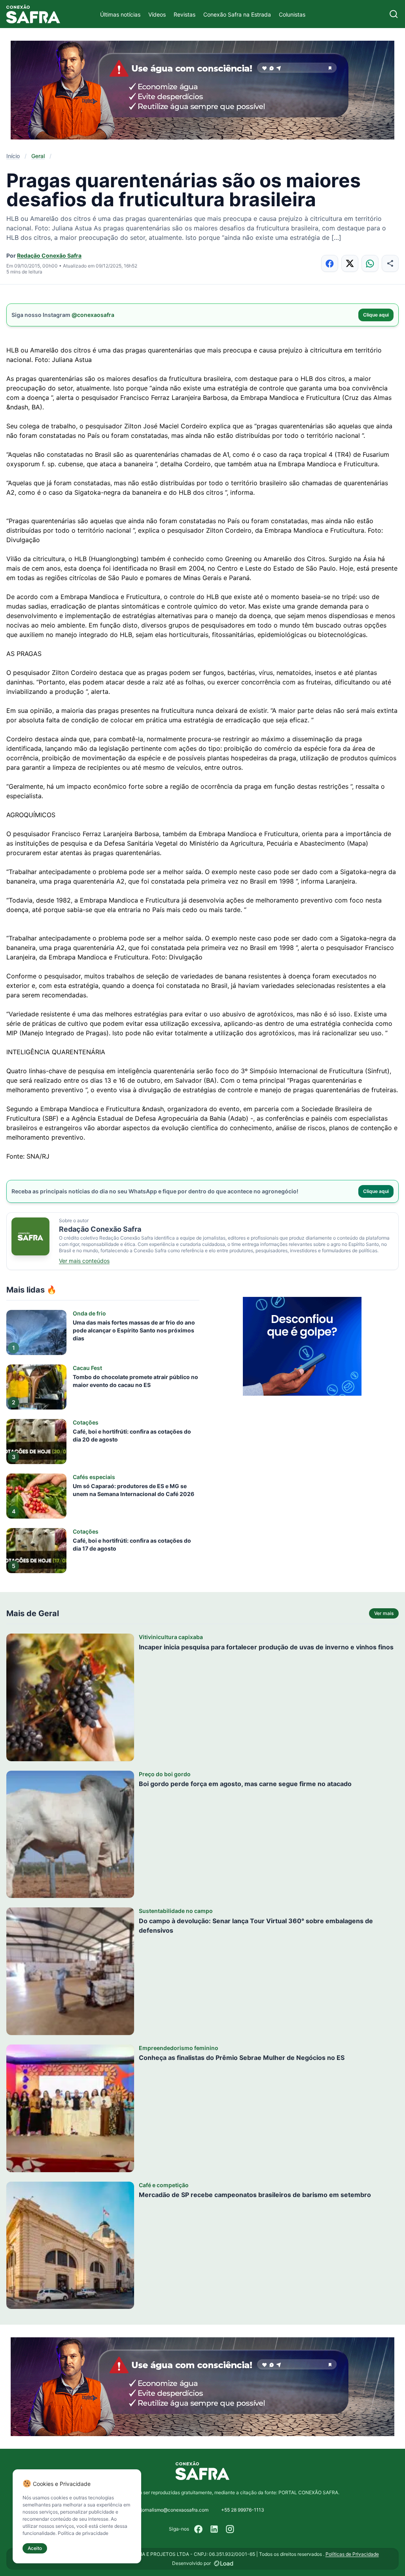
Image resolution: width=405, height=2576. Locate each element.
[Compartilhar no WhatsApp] (370, 263)
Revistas (185, 14)
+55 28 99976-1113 (243, 2510)
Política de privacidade (83, 2533)
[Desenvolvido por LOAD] (224, 2563)
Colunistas (292, 14)
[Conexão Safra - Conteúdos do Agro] (33, 14)
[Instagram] (230, 2529)
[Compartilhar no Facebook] (330, 263)
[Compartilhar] (390, 263)
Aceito (35, 2548)
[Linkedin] (214, 2529)
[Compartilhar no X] (350, 263)
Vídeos (157, 14)
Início (13, 156)
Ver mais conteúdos (84, 1261)
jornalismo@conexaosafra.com (175, 2510)
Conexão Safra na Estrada (237, 14)
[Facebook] (199, 2529)
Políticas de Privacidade (352, 2554)
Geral (38, 156)
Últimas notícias (120, 14)
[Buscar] (394, 14)
